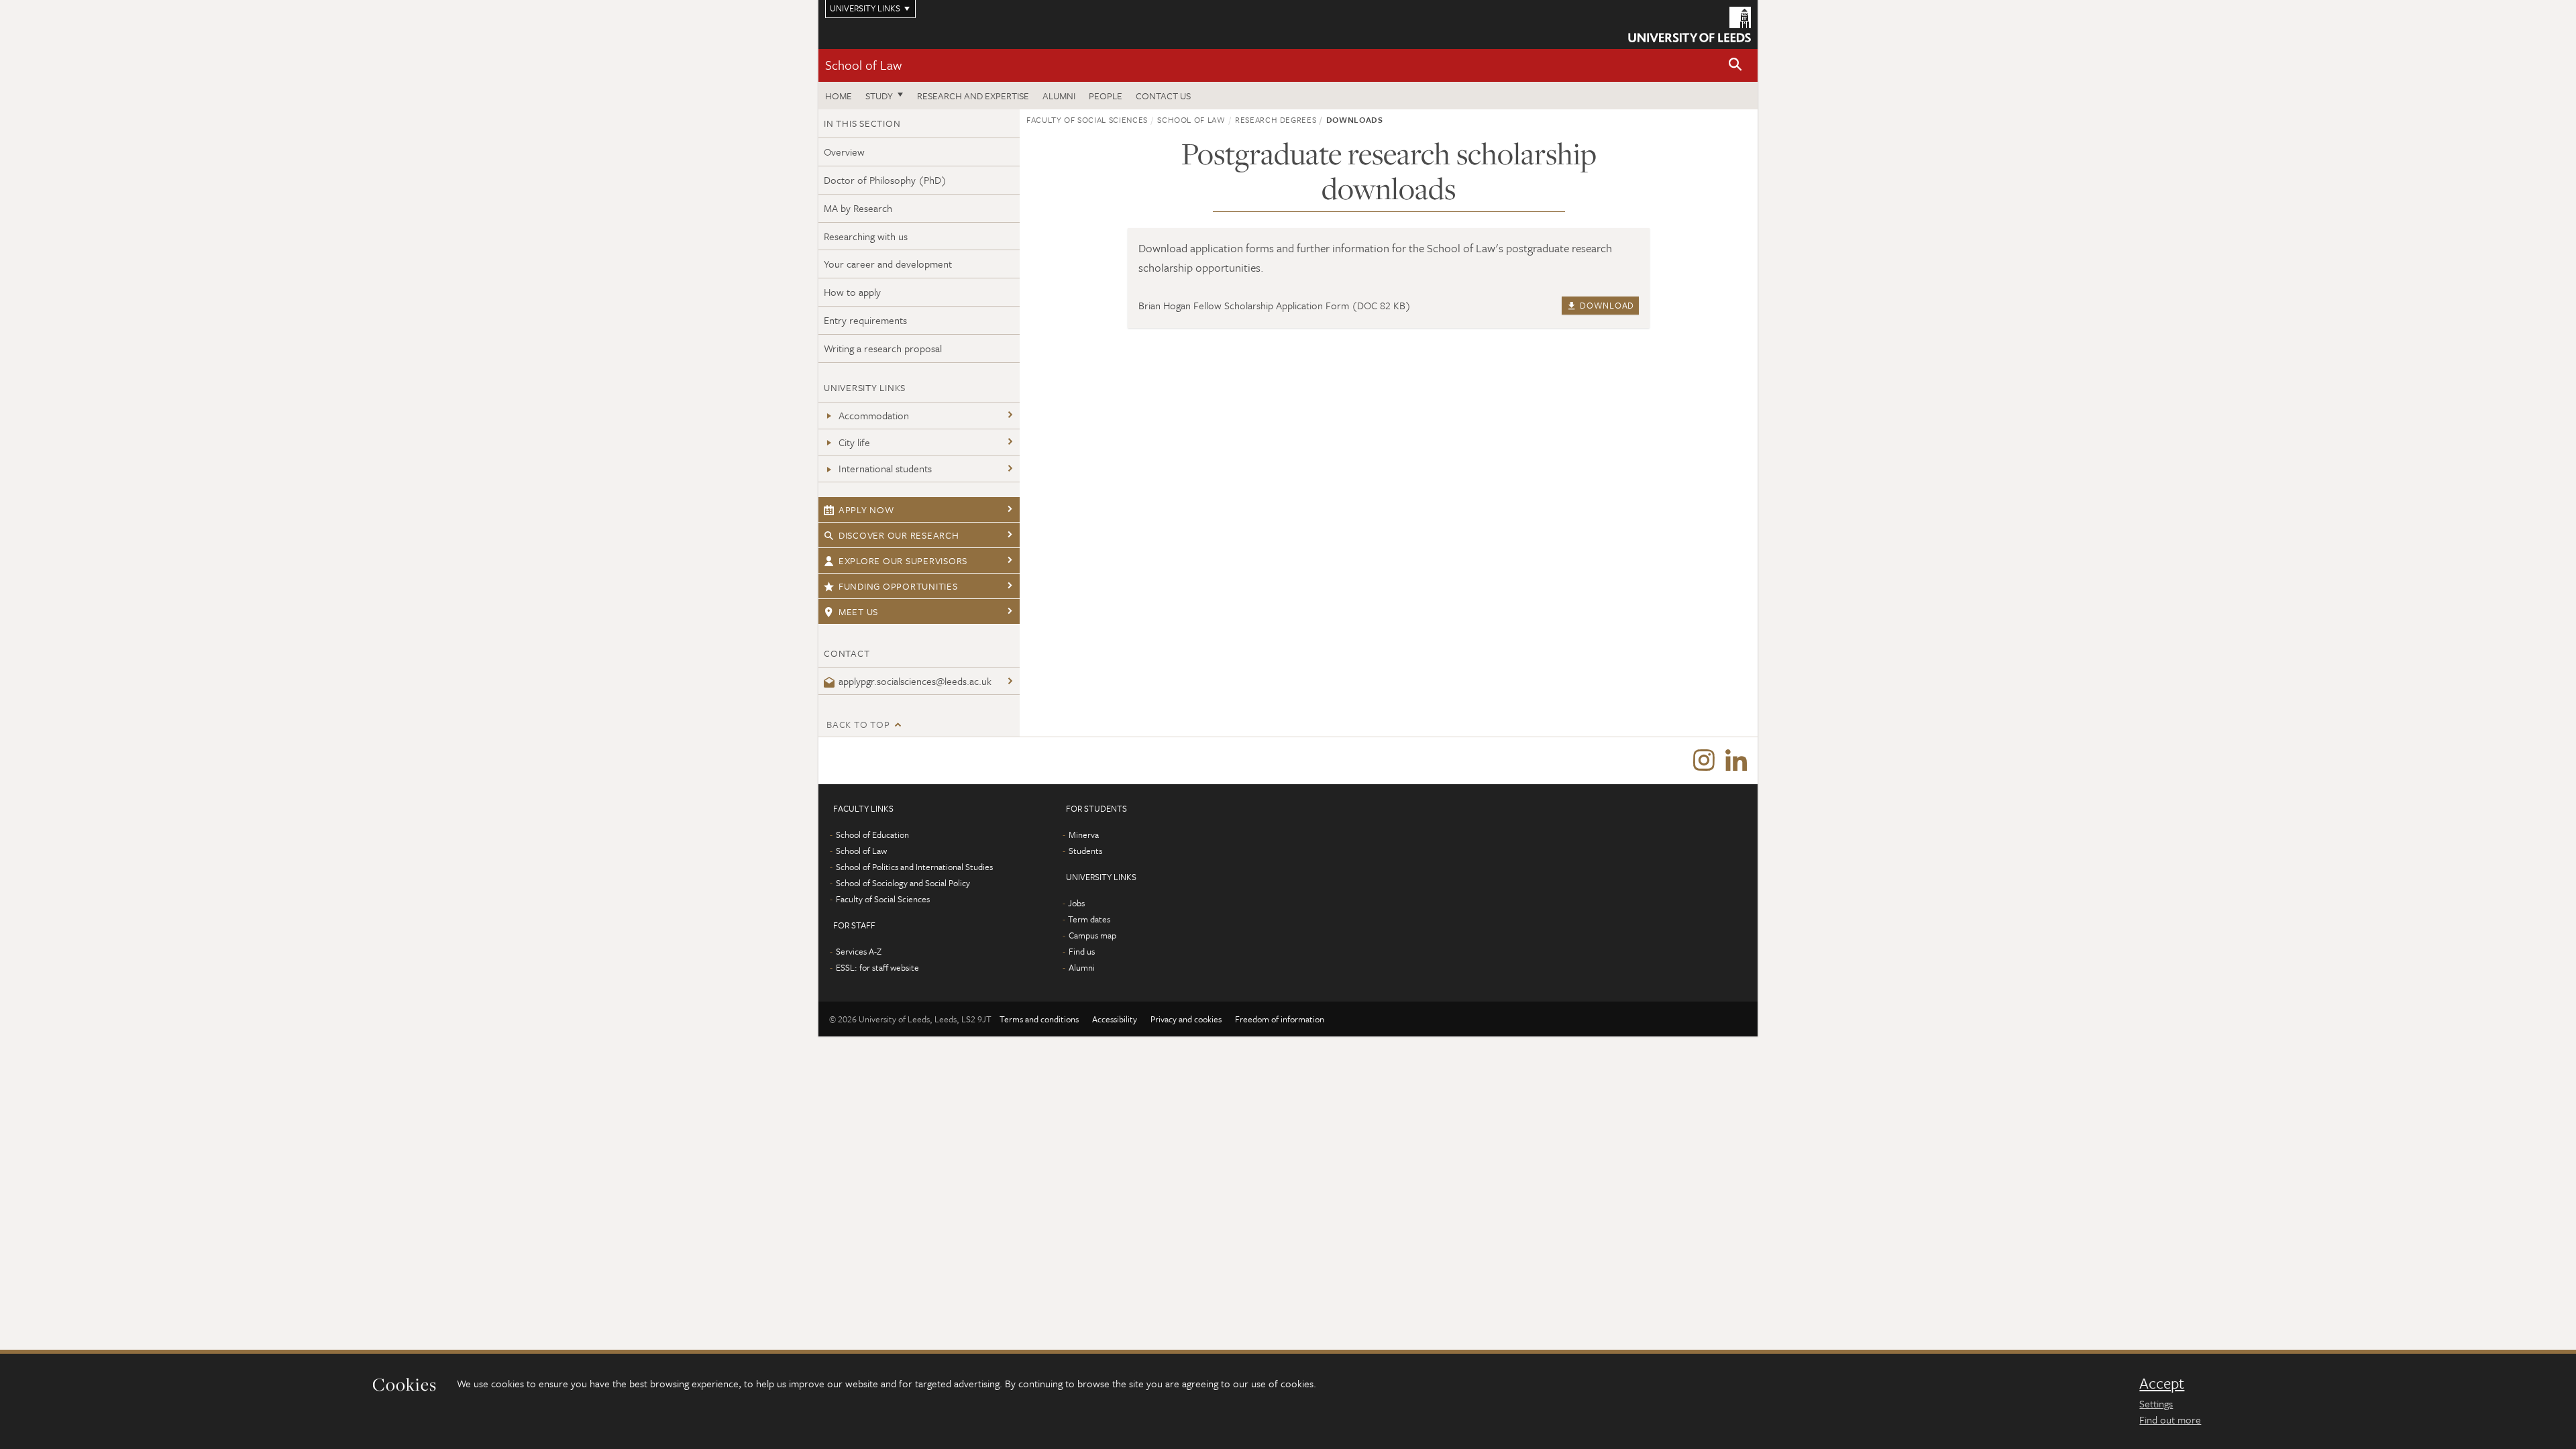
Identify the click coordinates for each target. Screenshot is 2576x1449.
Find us (1082, 951)
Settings (2156, 1403)
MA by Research (858, 208)
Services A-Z (859, 951)
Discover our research (899, 535)
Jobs (1076, 903)
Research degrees (1276, 119)
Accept (2162, 1383)
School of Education (872, 835)
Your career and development (888, 264)
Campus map (1092, 935)
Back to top (858, 724)
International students (885, 468)
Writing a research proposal (883, 348)
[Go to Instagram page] (1704, 761)
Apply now (866, 509)
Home (839, 96)
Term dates (1089, 919)
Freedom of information (1280, 1019)
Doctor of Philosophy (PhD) (885, 180)
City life (854, 442)
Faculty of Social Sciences (1087, 119)
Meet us (858, 611)
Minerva (1084, 835)
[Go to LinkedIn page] (1736, 761)
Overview (844, 152)
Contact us (1163, 96)
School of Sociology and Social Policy (903, 883)
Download (1606, 305)
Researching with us (866, 236)
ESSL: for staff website (877, 967)
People (1106, 96)
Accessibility (1115, 1019)
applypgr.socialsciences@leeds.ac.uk (915, 681)
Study (879, 96)
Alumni (1059, 96)
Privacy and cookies (1186, 1019)
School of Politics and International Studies (914, 867)
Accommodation (874, 415)
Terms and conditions (1039, 1019)
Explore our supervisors (903, 560)
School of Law (863, 65)
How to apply (852, 292)
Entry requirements (865, 320)
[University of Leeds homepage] (1689, 24)
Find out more (2170, 1419)
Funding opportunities (898, 586)
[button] (1735, 65)
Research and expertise (973, 96)
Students (1085, 851)
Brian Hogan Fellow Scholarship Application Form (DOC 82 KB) (1275, 305)
